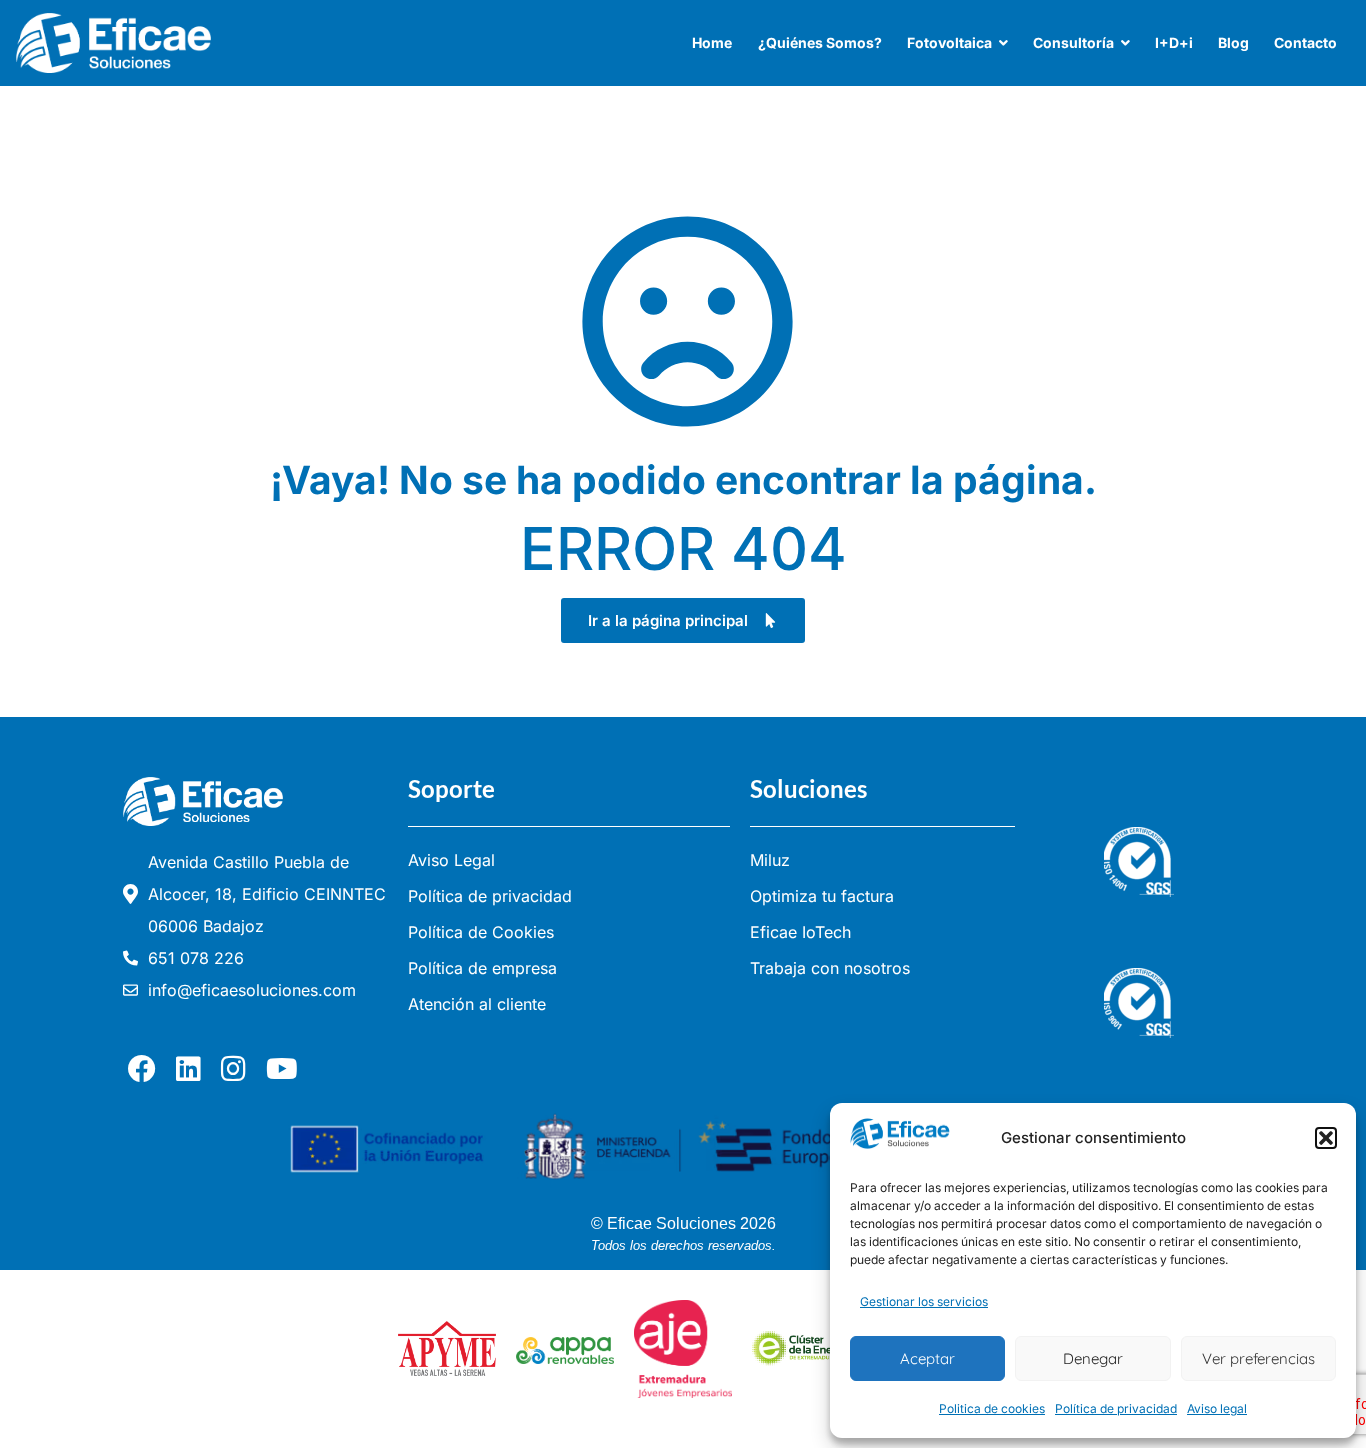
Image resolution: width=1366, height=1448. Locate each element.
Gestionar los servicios (924, 1301)
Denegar (1093, 1358)
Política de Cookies (481, 932)
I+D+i (1174, 42)
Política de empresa (482, 968)
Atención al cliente (477, 1004)
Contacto (1305, 42)
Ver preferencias (1258, 1358)
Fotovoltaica (949, 42)
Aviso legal (1217, 1408)
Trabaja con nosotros (830, 968)
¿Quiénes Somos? (820, 42)
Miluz (770, 860)
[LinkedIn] (193, 1069)
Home (712, 42)
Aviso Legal (451, 860)
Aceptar (927, 1358)
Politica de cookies (992, 1408)
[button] (1326, 1138)
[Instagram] (238, 1069)
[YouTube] (287, 1069)
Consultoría (1073, 42)
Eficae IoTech (800, 932)
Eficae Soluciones (671, 1223)
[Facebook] (147, 1069)
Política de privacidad (1116, 1408)
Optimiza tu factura (822, 896)
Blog (1233, 42)
